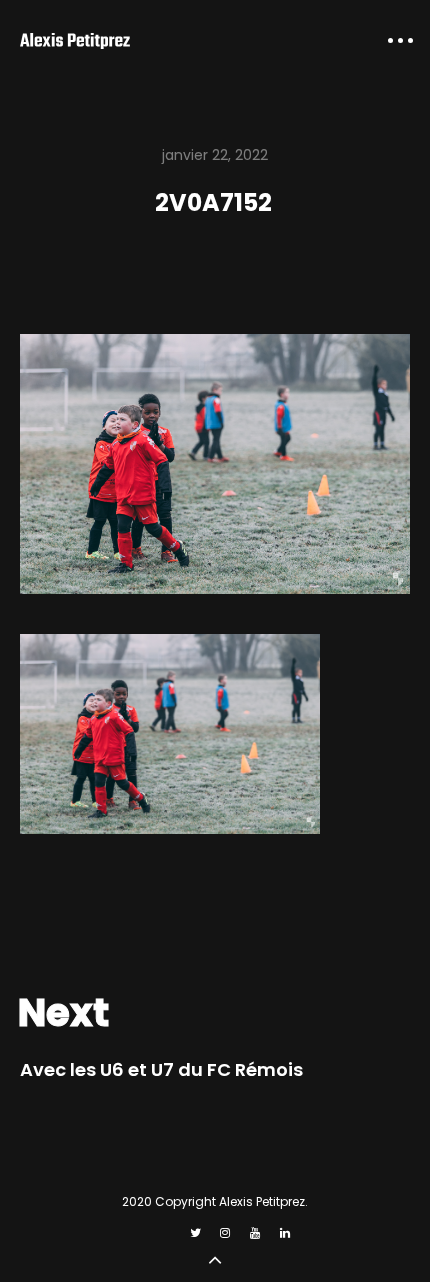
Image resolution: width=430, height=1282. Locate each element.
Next (63, 1012)
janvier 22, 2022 (215, 155)
